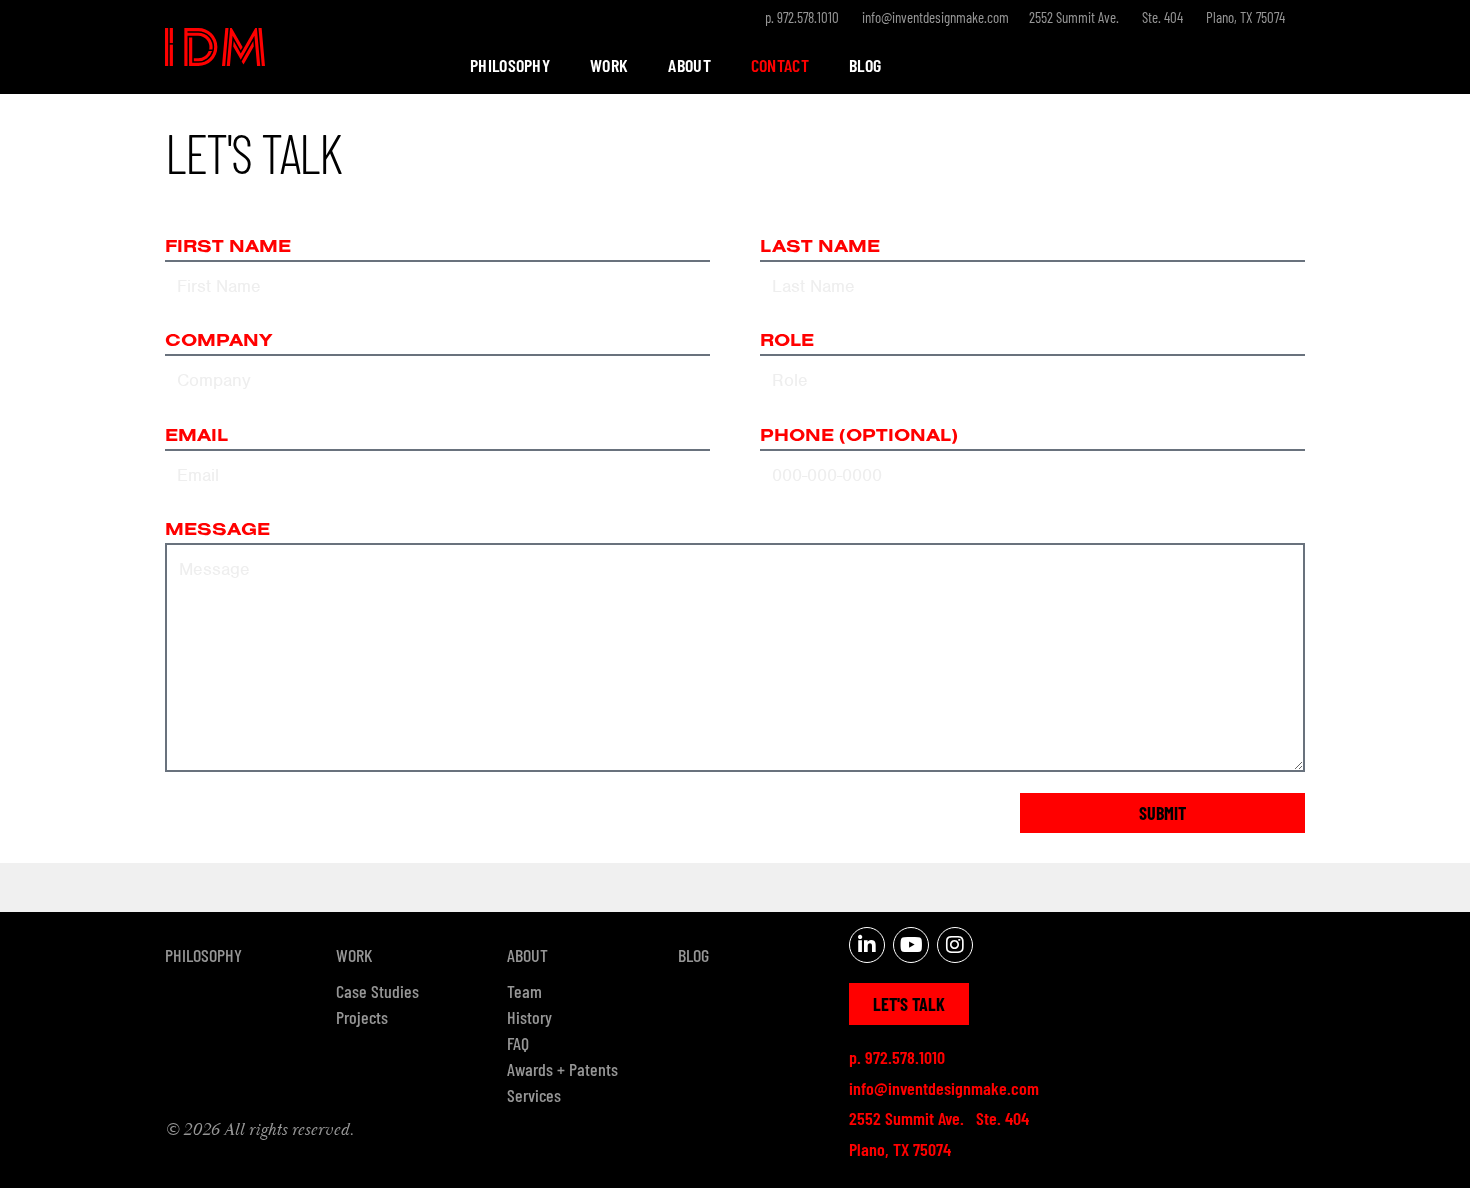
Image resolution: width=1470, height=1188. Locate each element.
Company (218, 341)
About (689, 65)
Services (534, 1095)
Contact (780, 65)
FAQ (518, 1043)
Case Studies (377, 991)
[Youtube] (911, 945)
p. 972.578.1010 (802, 17)
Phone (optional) (859, 436)
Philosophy (510, 65)
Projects (362, 1017)
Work (609, 65)
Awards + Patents (562, 1069)
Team (524, 991)
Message (217, 530)
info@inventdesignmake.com (935, 17)
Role (787, 341)
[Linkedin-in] (867, 945)
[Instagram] (955, 945)
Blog (865, 65)
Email (196, 436)
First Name (228, 247)
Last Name (820, 247)
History (529, 1017)
